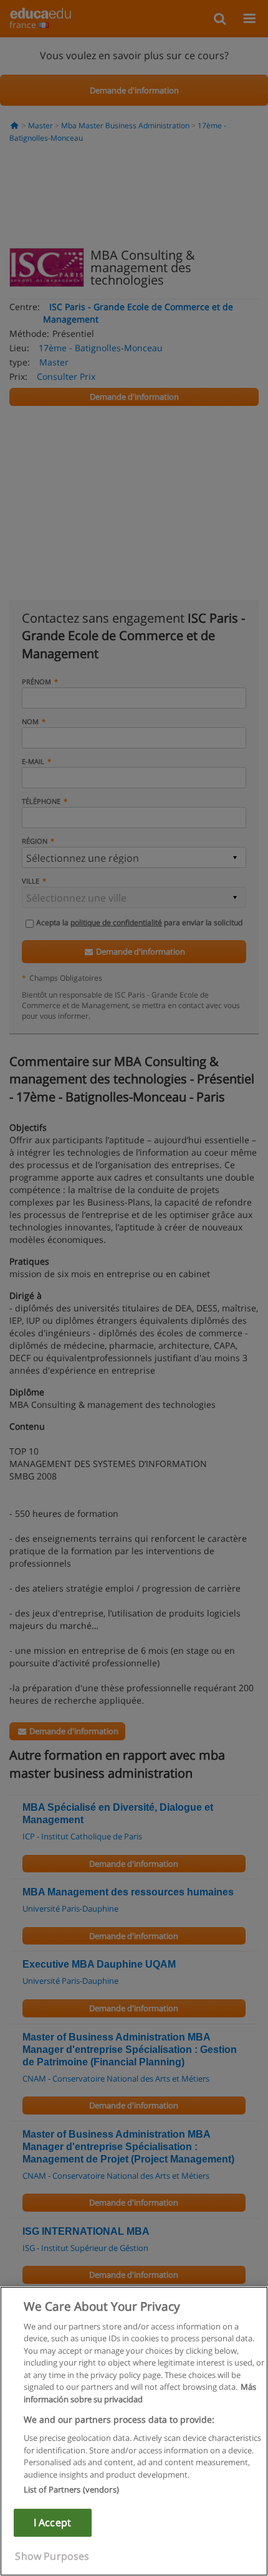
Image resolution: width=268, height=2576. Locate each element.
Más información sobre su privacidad (140, 2393)
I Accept (52, 2522)
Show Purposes (52, 2556)
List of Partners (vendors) (71, 2489)
